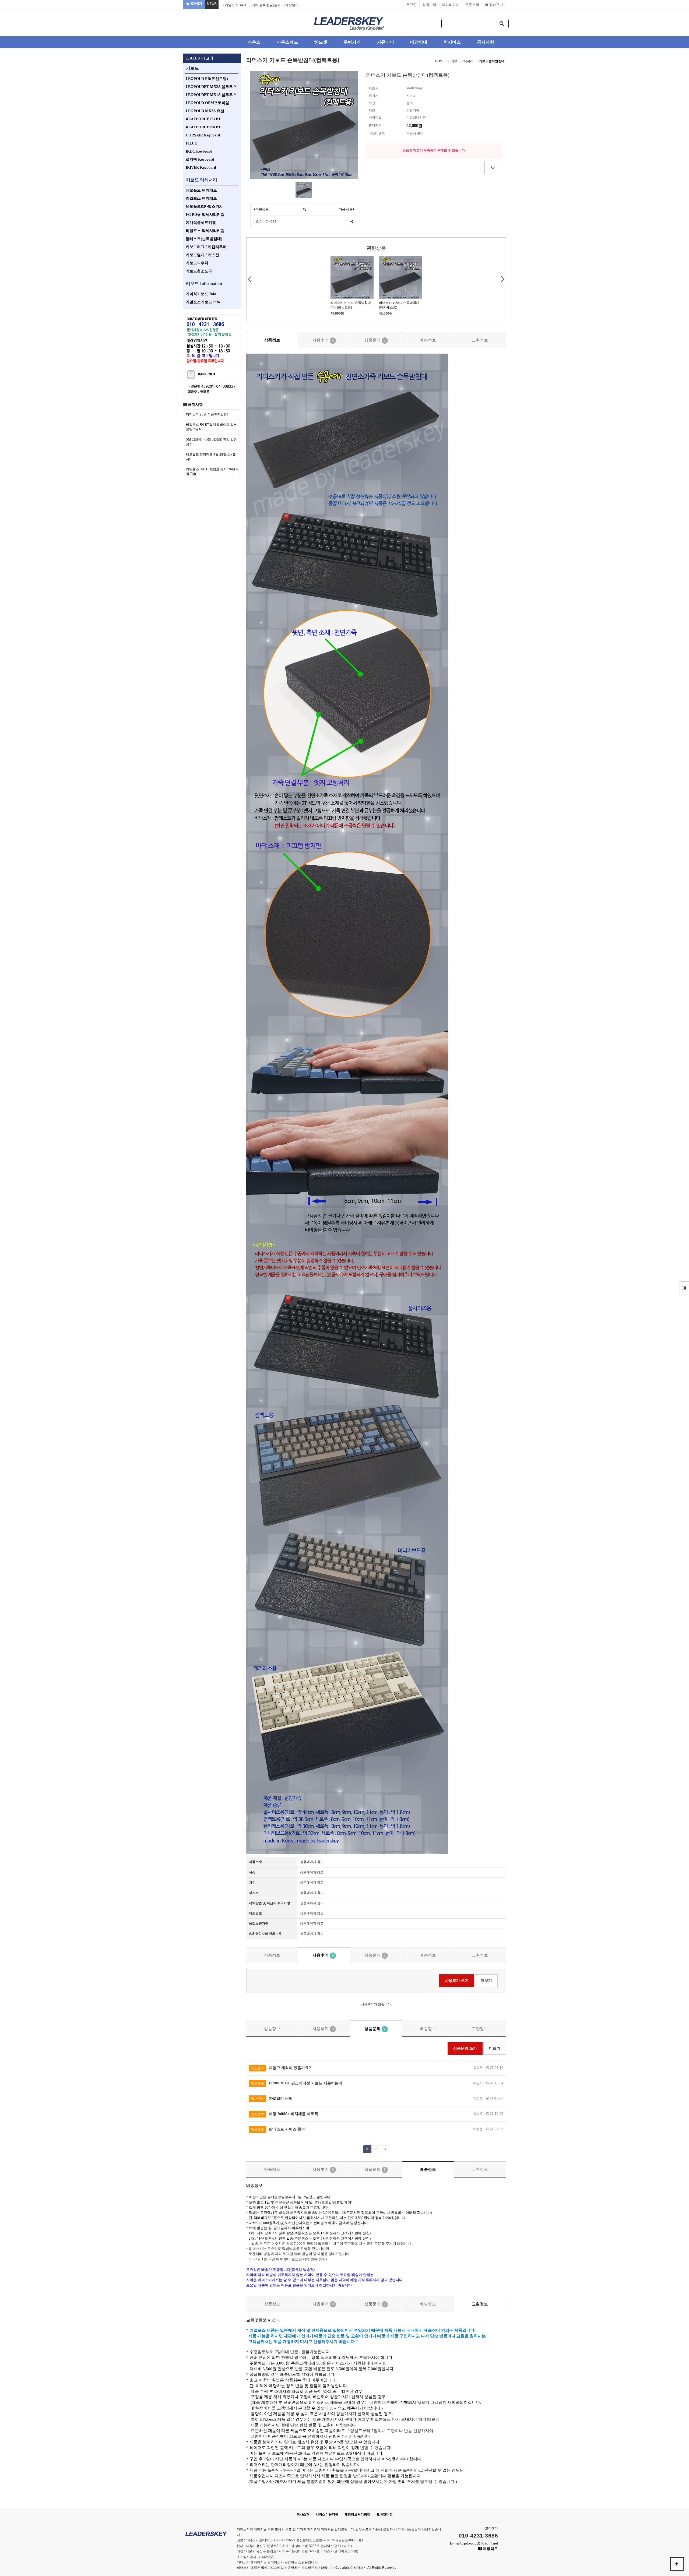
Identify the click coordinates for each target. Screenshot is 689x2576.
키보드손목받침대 (492, 61)
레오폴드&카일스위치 (204, 207)
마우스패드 (287, 42)
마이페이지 (451, 5)
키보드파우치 (197, 263)
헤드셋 (321, 42)
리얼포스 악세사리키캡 (205, 231)
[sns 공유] (352, 222)
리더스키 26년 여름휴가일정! (207, 414)
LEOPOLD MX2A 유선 (205, 111)
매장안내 (419, 42)
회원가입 (429, 5)
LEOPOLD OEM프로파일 (207, 103)
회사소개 (303, 2514)
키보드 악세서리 (202, 180)
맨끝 (385, 2149)
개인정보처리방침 (357, 2514)
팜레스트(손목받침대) (204, 239)
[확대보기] (304, 209)
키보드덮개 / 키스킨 (202, 255)
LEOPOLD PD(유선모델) (207, 79)
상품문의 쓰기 (465, 2048)
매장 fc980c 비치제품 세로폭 (285, 2114)
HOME (440, 61)
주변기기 (352, 42)
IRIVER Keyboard (201, 168)
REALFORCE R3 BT (203, 119)
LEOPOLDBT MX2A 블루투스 (211, 87)
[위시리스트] (493, 168)
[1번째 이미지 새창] (304, 189)
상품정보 (272, 340)
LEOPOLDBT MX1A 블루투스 (211, 95)
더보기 (486, 1981)
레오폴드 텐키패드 (201, 190)
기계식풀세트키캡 (201, 223)
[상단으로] (677, 2564)
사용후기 (323, 340)
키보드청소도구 (199, 271)
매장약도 (490, 2549)
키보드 (192, 68)
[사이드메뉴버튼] (684, 1288)
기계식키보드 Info (201, 294)
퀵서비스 (452, 42)
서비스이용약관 (327, 2514)
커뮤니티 (385, 42)
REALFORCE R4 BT (203, 127)
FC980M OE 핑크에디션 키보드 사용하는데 (297, 2083)
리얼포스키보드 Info (203, 302)
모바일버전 (385, 2514)
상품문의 (375, 340)
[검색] (502, 24)
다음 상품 (346, 209)
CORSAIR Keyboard (203, 135)
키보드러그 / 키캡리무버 (206, 247)
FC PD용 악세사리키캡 (205, 215)
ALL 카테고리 (201, 58)
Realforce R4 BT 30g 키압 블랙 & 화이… (254, 5)
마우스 (254, 42)
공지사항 (486, 42)
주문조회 (472, 5)
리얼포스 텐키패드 (201, 198)
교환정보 (480, 340)
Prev (250, 279)
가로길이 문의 (272, 2098)
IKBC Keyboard (199, 151)
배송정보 (428, 340)
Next (502, 279)
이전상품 (262, 209)
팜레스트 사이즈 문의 (278, 2129)
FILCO (192, 143)
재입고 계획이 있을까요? (281, 2068)
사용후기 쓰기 (457, 1981)
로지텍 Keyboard (200, 159)
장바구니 (495, 5)
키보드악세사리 (462, 61)
